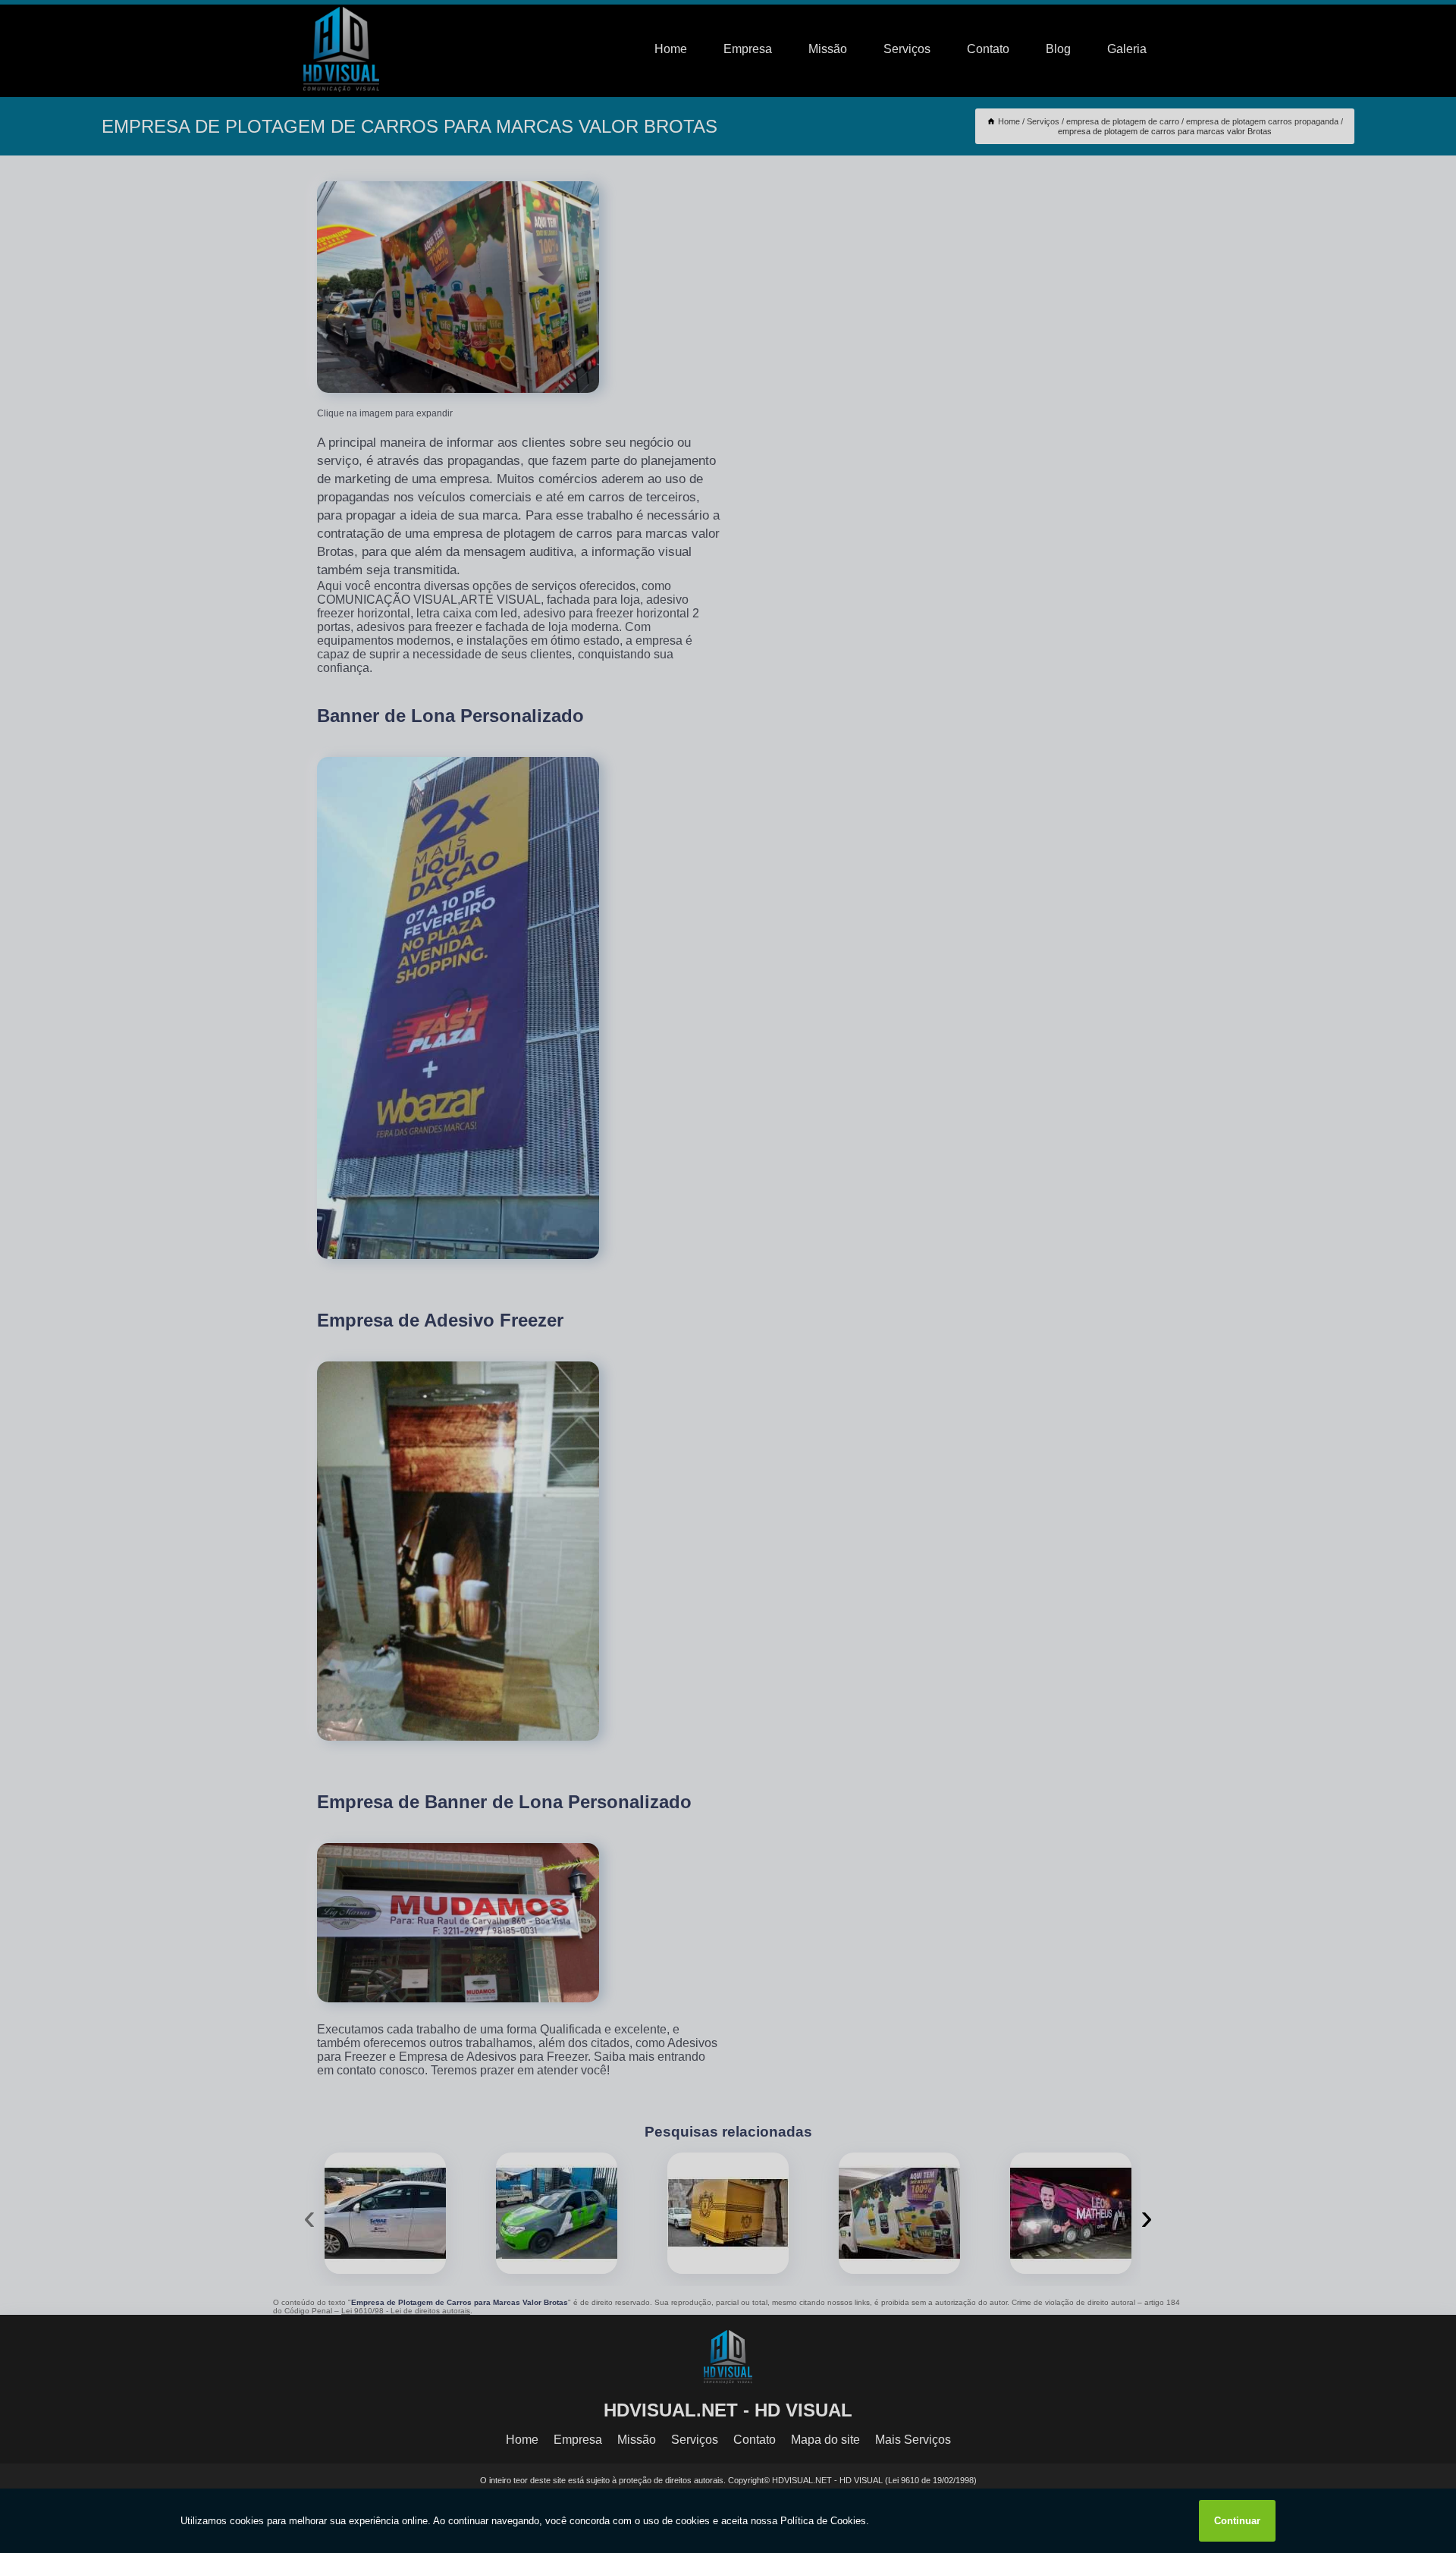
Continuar (1237, 2521)
